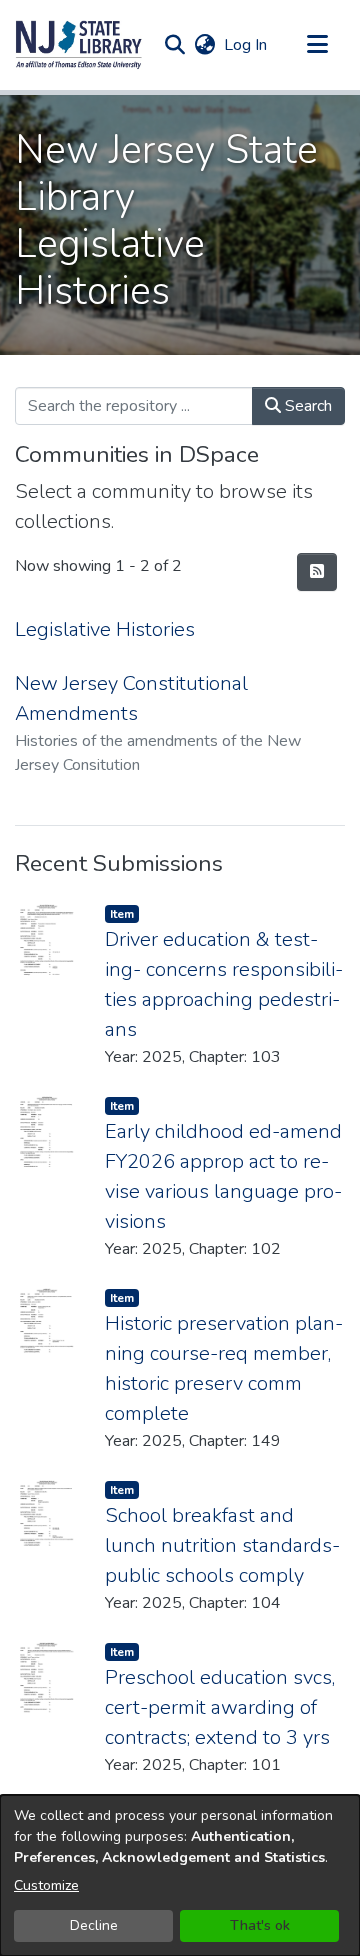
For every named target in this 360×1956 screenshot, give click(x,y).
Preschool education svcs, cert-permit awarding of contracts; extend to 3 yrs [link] (220, 1707)
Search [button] (306, 406)
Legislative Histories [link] (105, 629)
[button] (79, 45)
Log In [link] (246, 45)
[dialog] (180, 1875)
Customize (46, 1885)
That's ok (260, 1925)
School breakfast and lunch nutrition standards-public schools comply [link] (222, 1545)
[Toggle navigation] (317, 45)
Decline (94, 1925)
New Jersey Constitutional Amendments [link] (131, 698)
